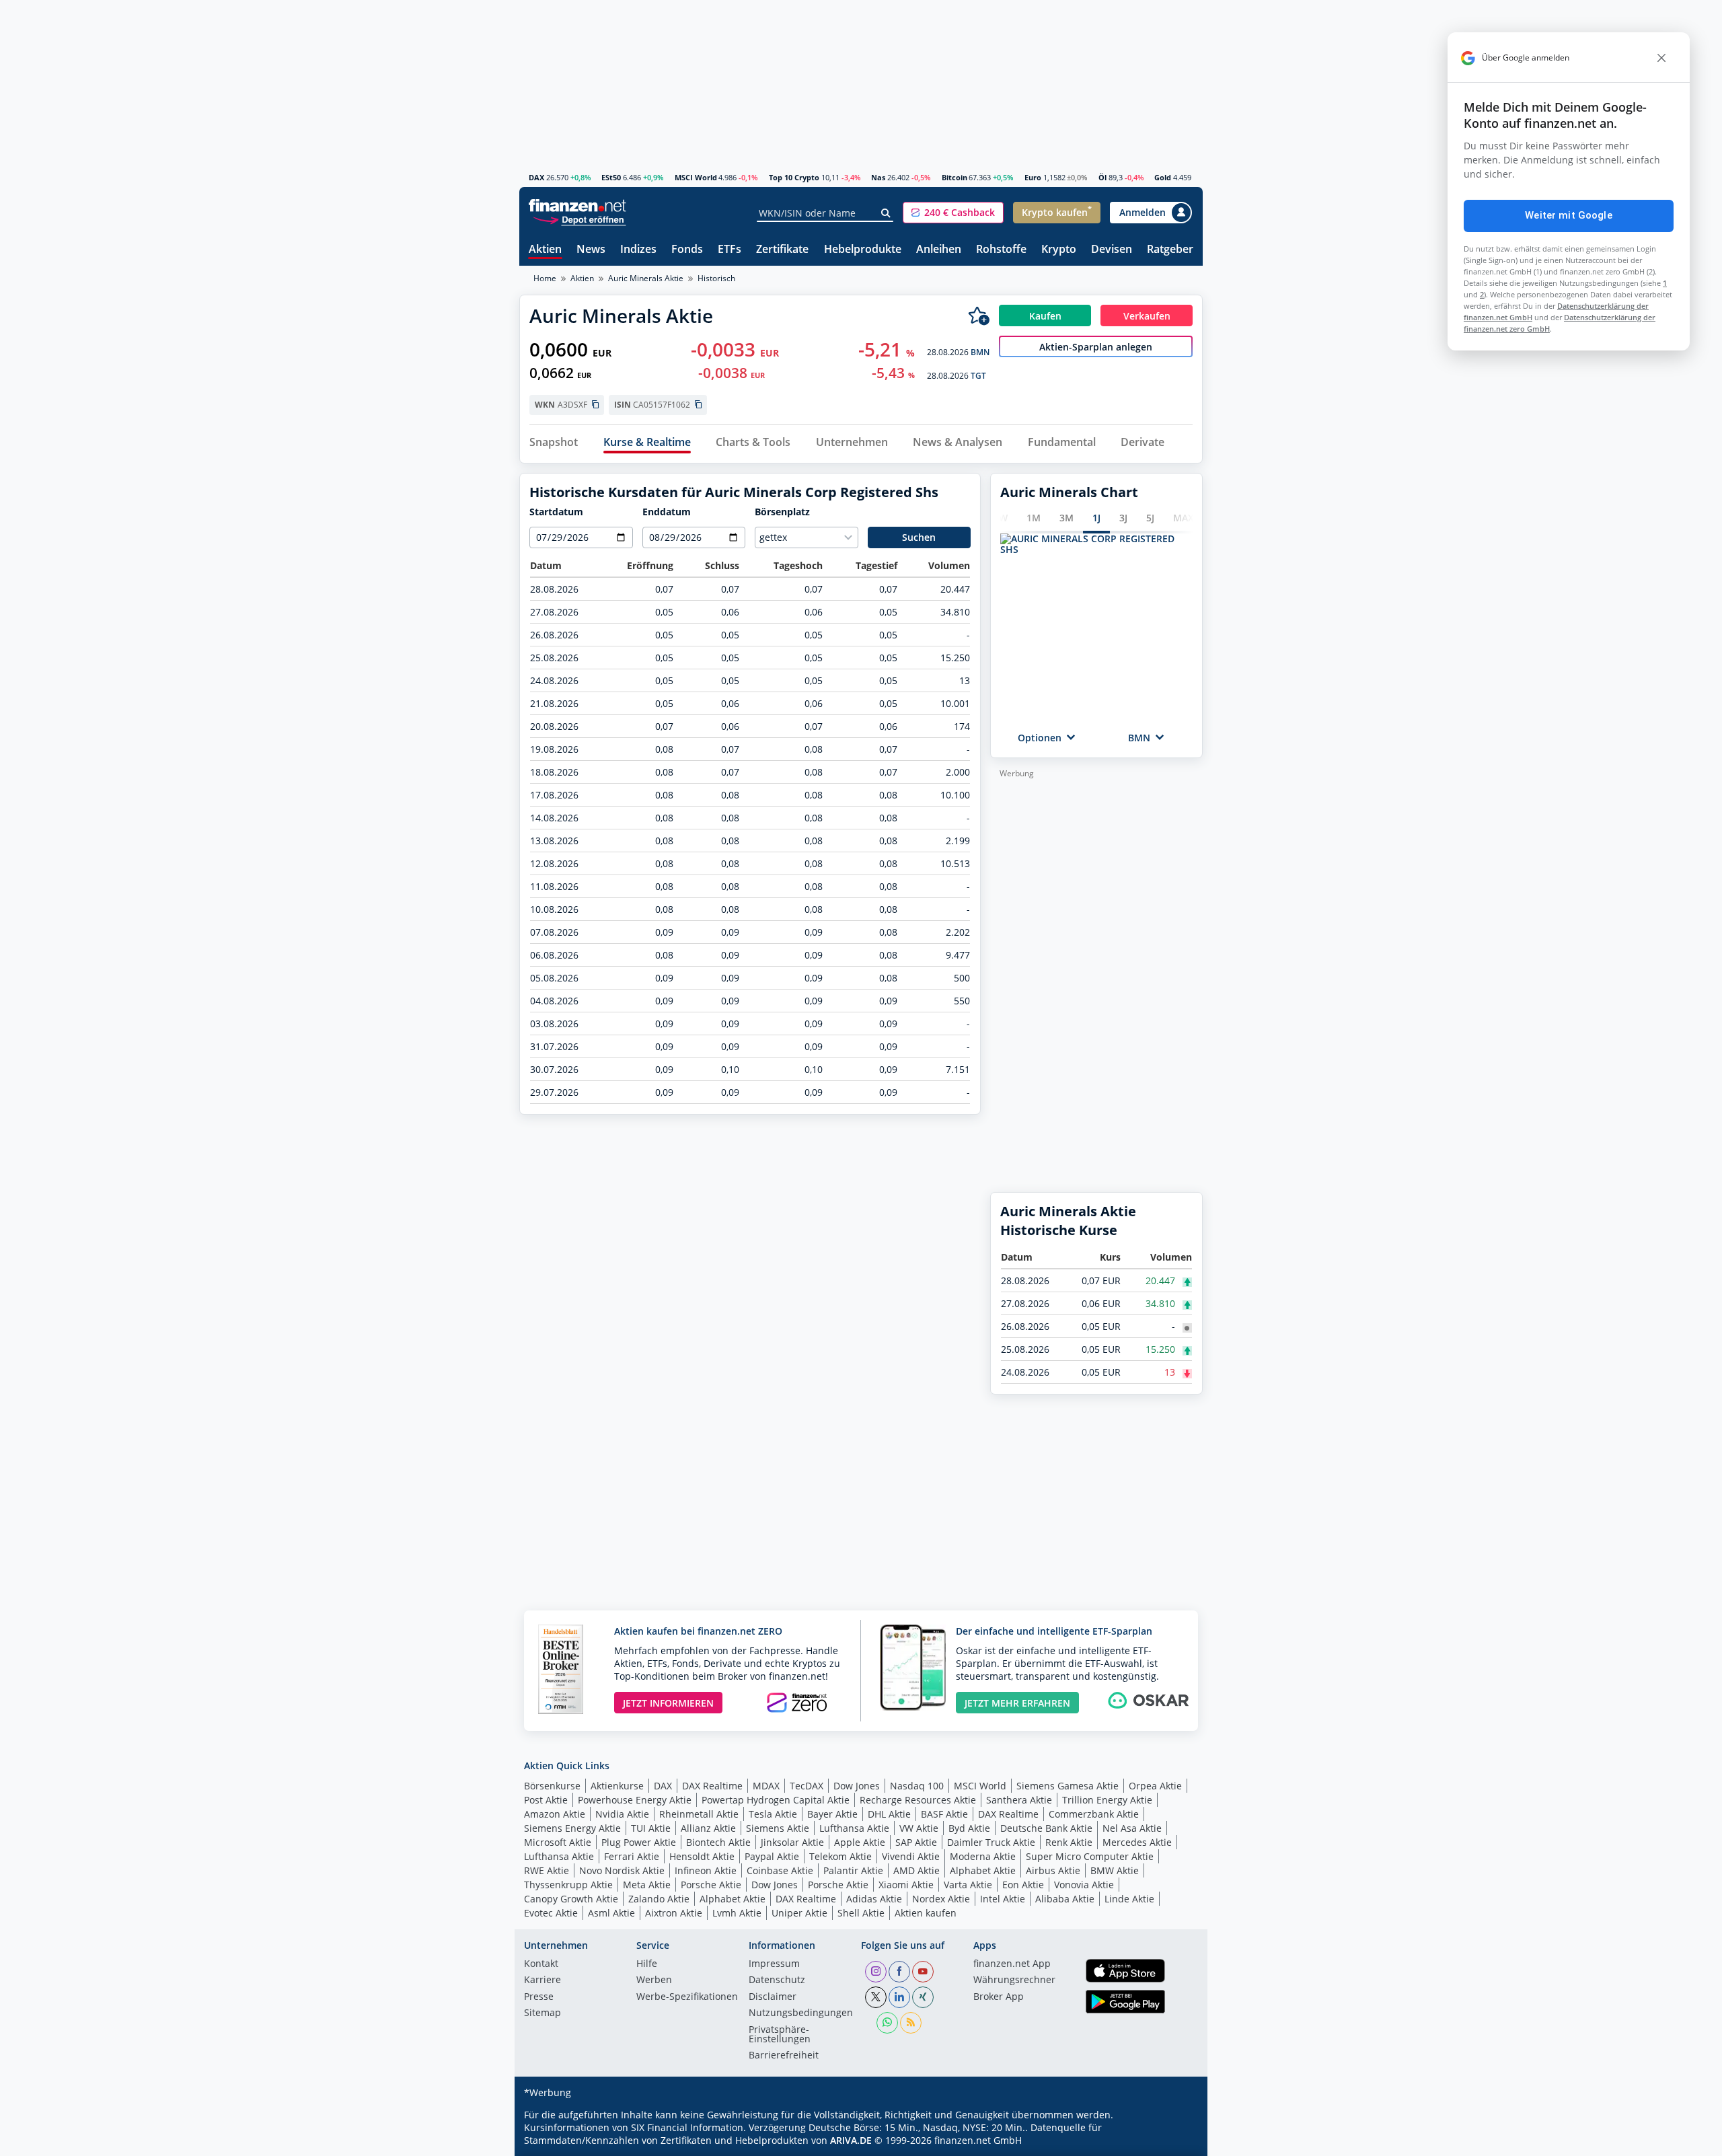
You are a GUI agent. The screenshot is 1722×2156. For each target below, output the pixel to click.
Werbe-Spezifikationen (687, 1997)
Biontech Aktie (718, 1842)
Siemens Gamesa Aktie (1068, 1786)
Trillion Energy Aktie (1107, 1800)
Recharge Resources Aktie (918, 1800)
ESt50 (611, 177)
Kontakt (541, 1964)
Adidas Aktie (874, 1899)
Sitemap (542, 2013)
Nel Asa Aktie (1132, 1828)
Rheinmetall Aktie (699, 1814)
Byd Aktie (969, 1828)
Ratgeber (1170, 250)
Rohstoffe (1001, 250)
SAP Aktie (916, 1842)
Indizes (638, 250)
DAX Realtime (712, 1786)
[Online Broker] (579, 219)
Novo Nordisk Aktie (622, 1870)
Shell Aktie (861, 1913)
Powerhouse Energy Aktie (635, 1800)
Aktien (545, 250)
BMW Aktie (1115, 1870)
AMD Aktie (916, 1870)
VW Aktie (919, 1828)
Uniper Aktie (799, 1913)
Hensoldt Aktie (702, 1856)
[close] (1661, 58)
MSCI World (696, 177)
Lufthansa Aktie (854, 1828)
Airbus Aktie (1053, 1870)
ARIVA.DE (851, 2140)
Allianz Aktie (708, 1828)
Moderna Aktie (983, 1856)
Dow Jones (857, 1786)
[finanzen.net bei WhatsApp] (887, 2023)
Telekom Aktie (840, 1856)
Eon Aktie (1023, 1885)
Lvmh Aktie (737, 1913)
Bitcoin (954, 177)
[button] (953, 213)
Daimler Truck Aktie (991, 1842)
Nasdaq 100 (917, 1786)
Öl (1102, 177)
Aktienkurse (617, 1786)
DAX (536, 177)
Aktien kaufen (926, 1913)
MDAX (766, 1786)
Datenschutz (777, 1980)
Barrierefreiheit (784, 2056)
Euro (1033, 177)
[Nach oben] (1175, 2141)
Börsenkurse (552, 1786)
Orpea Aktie (1155, 1786)
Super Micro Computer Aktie (1090, 1856)
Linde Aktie (1129, 1899)
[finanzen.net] (577, 206)
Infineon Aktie (706, 1870)
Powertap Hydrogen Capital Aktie (776, 1800)
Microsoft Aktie (558, 1842)
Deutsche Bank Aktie (1046, 1828)
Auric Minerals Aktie (646, 278)
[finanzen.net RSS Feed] (911, 2023)
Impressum (774, 1964)
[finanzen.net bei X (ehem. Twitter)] (876, 1997)
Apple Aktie (860, 1842)
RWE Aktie (547, 1870)
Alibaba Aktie (1065, 1899)
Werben (654, 1980)
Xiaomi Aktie (906, 1885)
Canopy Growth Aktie (571, 1899)
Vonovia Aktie (1084, 1885)
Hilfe (647, 1964)
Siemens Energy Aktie (572, 1828)
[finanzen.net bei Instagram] (876, 1972)
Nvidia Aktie (622, 1814)
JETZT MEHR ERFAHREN (1017, 1703)
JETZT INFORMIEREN (668, 1703)
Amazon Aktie (555, 1814)
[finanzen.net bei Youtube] (923, 1972)
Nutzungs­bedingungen (801, 2013)
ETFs (729, 250)
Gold (1163, 177)
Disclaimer (773, 1997)
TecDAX (807, 1786)
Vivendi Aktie (911, 1856)
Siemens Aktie (778, 1828)
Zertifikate (782, 250)
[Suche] (886, 213)
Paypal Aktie (772, 1856)
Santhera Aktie (1019, 1800)
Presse (539, 1997)
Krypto (1059, 250)
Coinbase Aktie (780, 1870)
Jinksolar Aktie (792, 1842)
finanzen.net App (1012, 1964)
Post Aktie (546, 1800)
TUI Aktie (651, 1828)
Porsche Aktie (711, 1885)
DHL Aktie (889, 1814)
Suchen (919, 537)
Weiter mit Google (1569, 215)
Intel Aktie (1003, 1899)
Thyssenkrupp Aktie (568, 1885)
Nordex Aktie (941, 1899)
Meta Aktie (647, 1885)
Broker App (999, 1997)
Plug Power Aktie (639, 1842)
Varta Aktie (968, 1885)
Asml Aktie (611, 1913)
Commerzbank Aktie (1094, 1814)
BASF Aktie (944, 1814)
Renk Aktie (1069, 1842)
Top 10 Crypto (794, 177)
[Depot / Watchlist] (979, 315)
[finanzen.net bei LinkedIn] (899, 1997)
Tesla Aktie (773, 1814)
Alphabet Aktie (983, 1870)
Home (545, 278)
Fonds (687, 250)
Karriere (542, 1980)
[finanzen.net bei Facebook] (899, 1972)
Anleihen (939, 250)
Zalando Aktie (659, 1899)
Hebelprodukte (863, 250)
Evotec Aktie (551, 1913)
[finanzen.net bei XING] (923, 1997)
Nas (878, 177)
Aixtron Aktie (674, 1913)
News (591, 250)
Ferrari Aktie (632, 1856)
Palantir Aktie (853, 1870)
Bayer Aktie (832, 1814)
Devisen (1112, 250)
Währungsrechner (1014, 1980)
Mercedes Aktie (1137, 1842)
